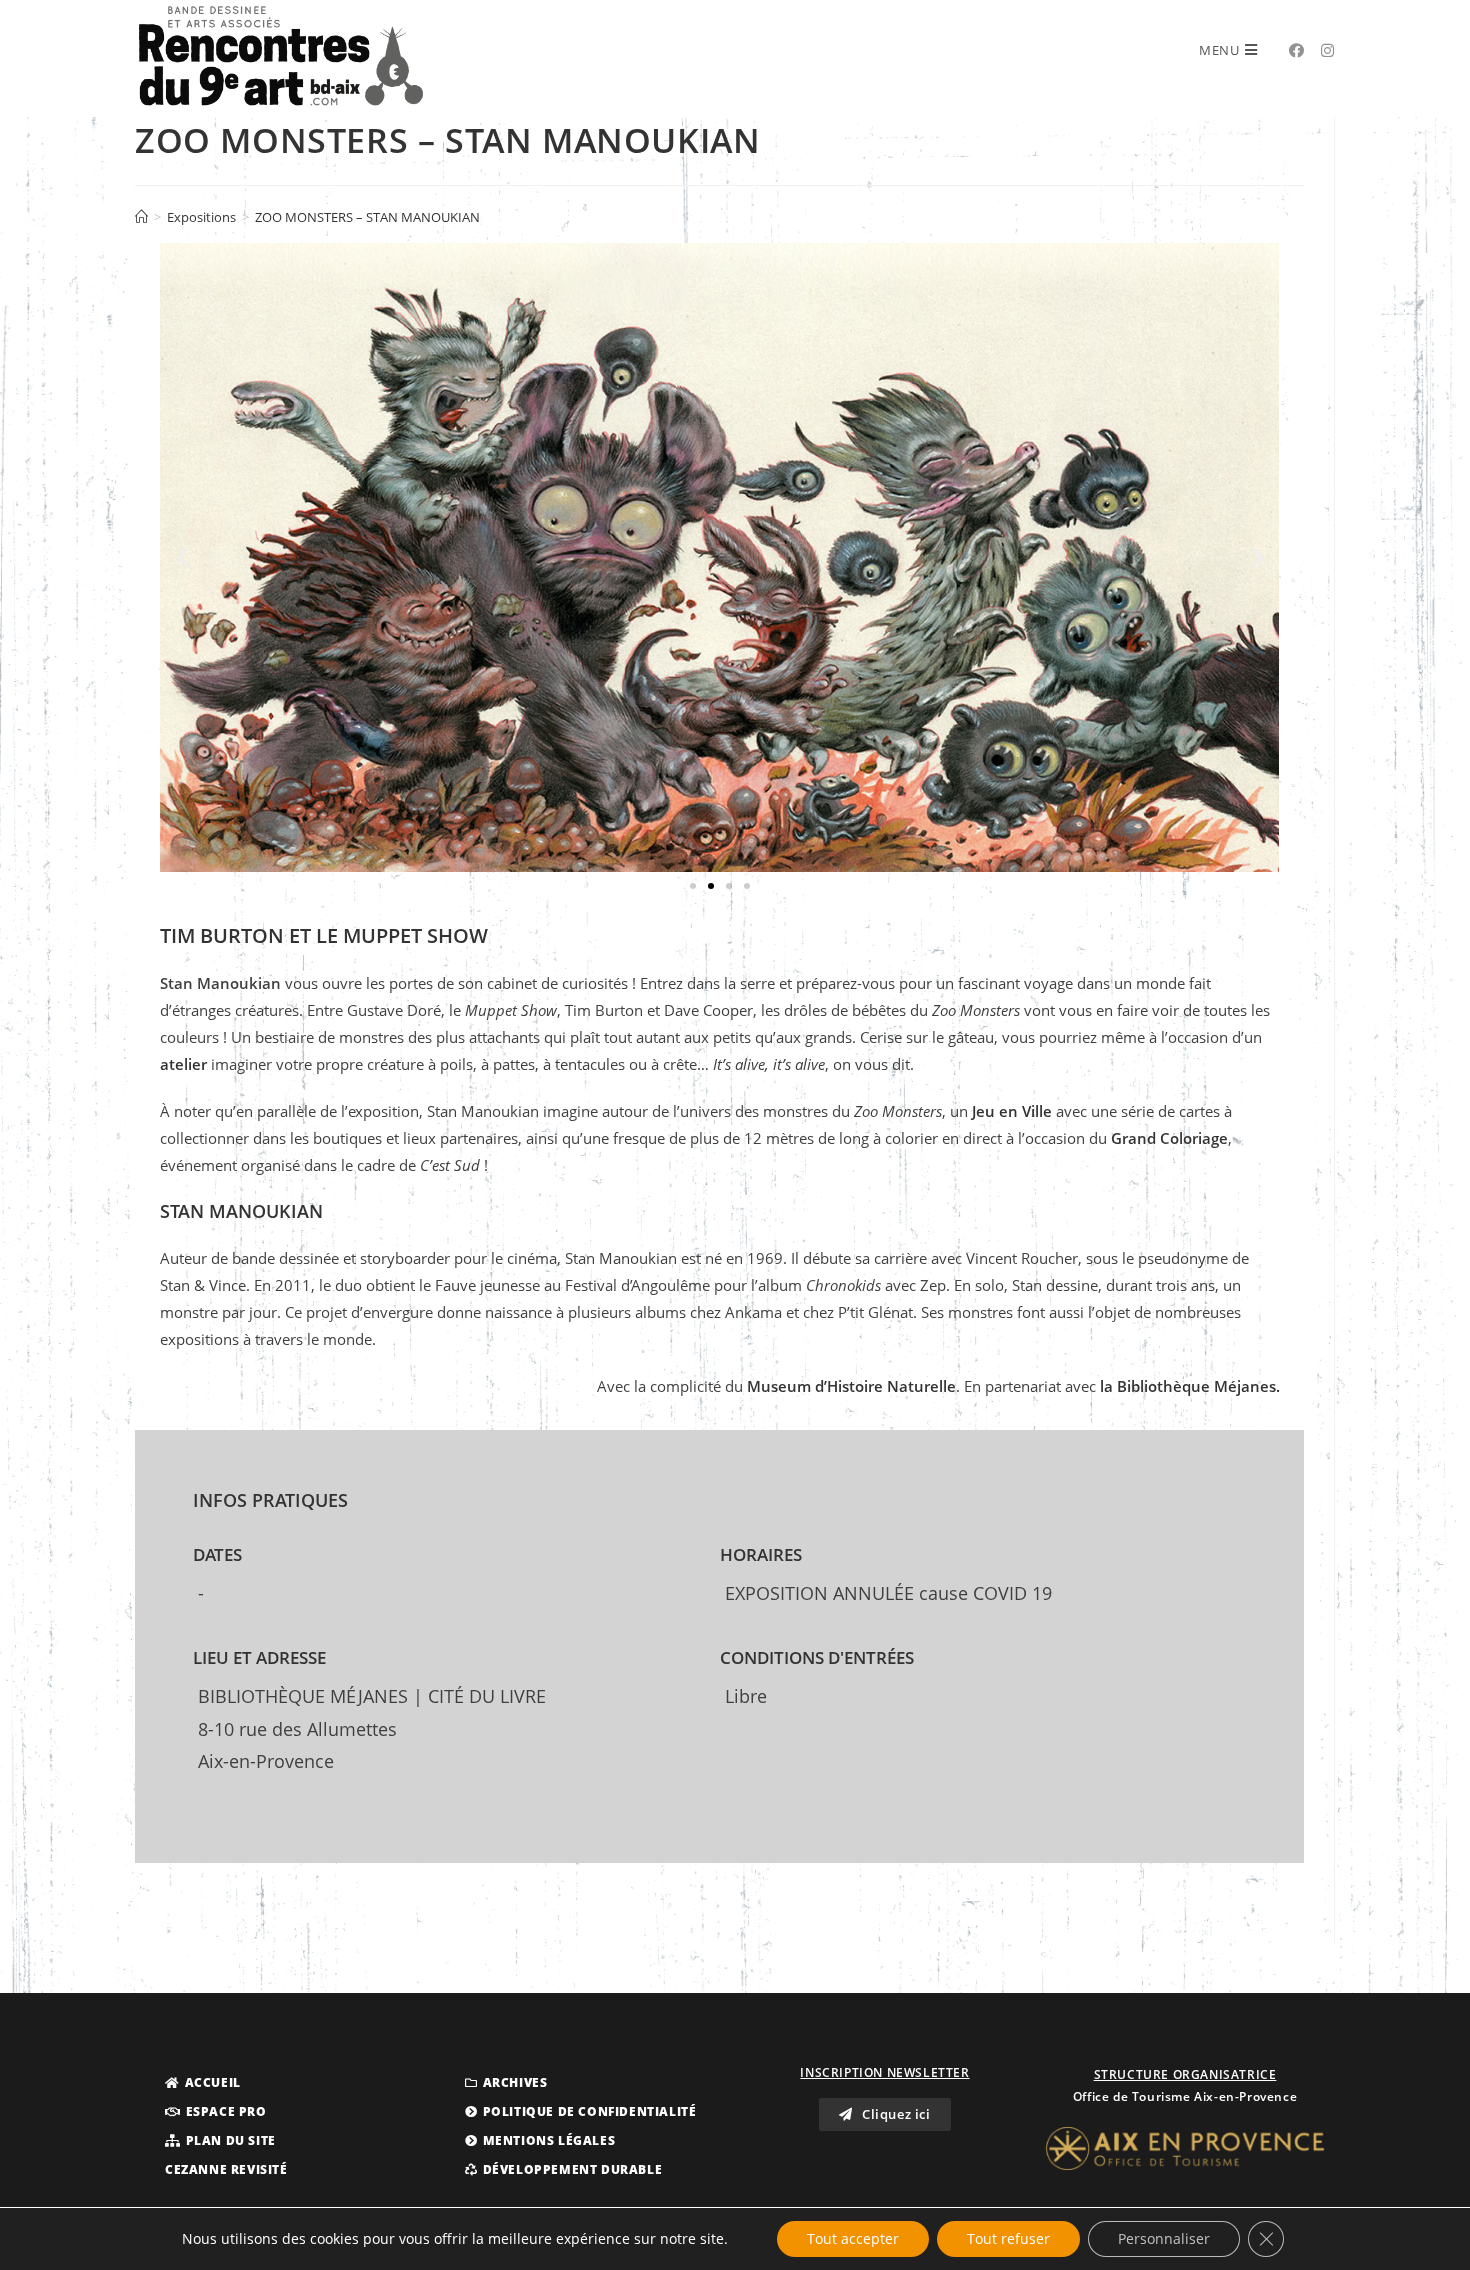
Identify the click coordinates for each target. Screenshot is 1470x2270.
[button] (693, 886)
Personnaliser (1164, 2238)
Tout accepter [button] (853, 2238)
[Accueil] (141, 217)
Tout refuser (1008, 2238)
